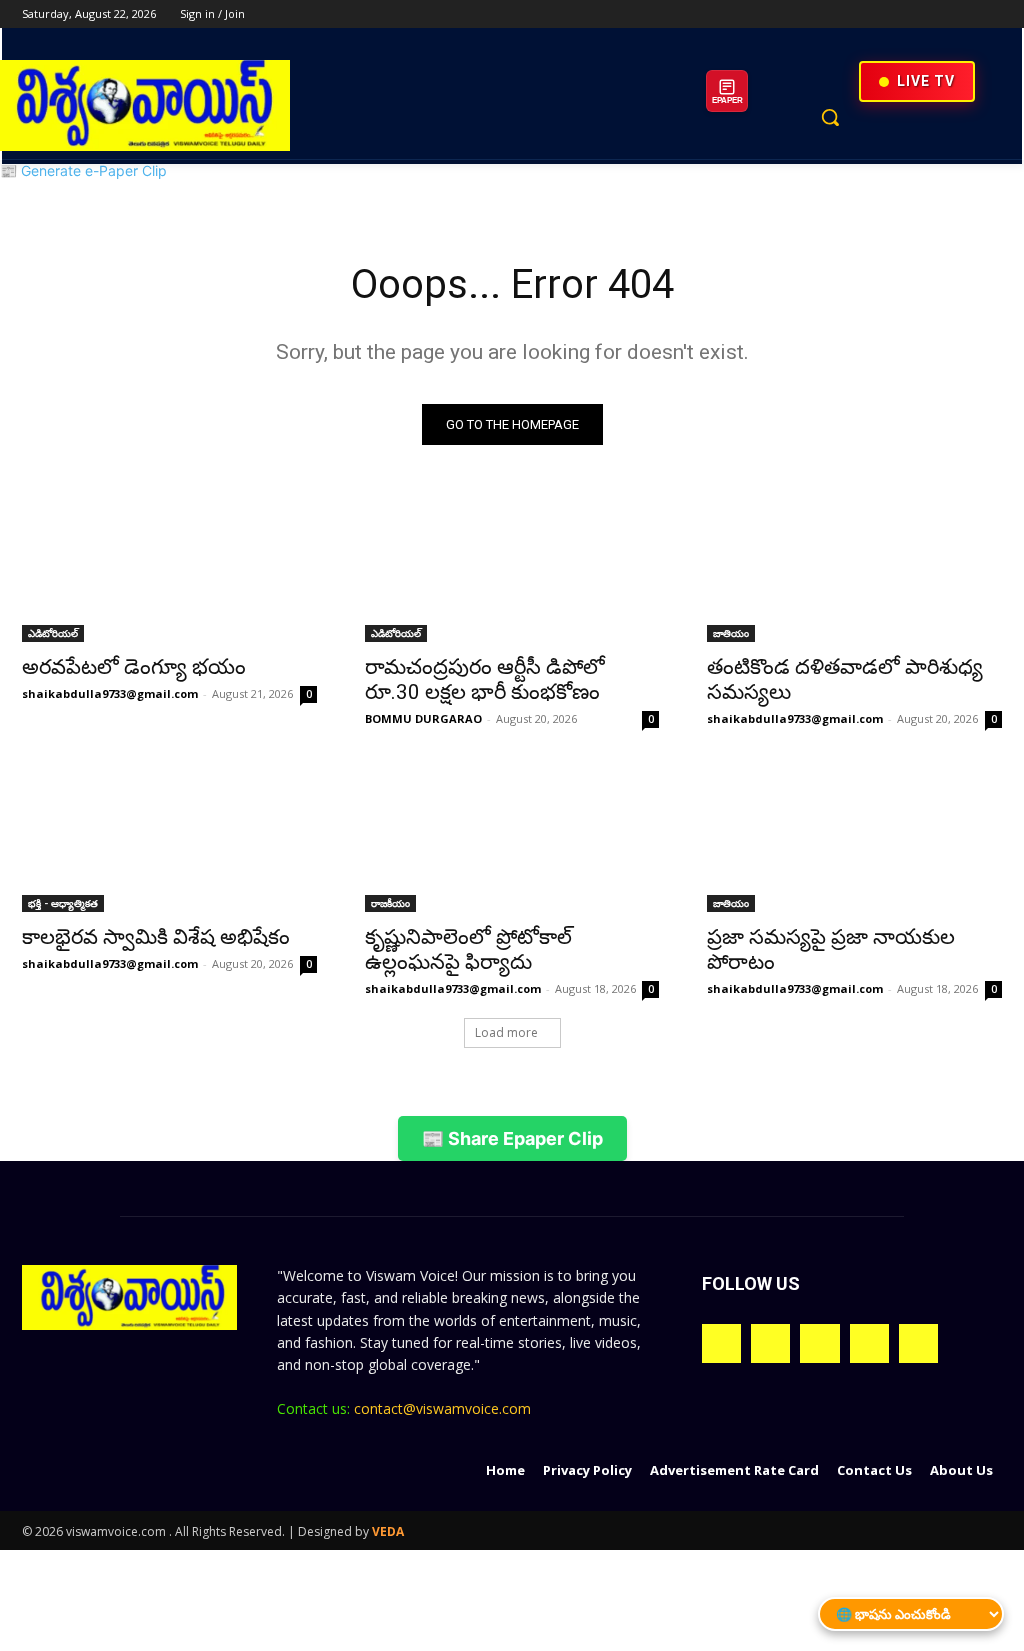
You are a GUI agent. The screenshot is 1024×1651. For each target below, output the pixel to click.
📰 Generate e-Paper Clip (83, 170)
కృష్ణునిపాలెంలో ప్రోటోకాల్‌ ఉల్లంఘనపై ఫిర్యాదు (468, 949)
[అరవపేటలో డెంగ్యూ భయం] (169, 568)
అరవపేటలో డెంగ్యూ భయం (134, 667)
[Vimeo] (962, 14)
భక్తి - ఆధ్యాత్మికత (63, 903)
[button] (830, 117)
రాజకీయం (390, 903)
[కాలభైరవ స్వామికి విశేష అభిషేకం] (169, 837)
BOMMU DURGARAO (423, 718)
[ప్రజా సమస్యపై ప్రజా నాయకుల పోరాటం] (854, 837)
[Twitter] (935, 14)
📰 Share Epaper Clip (512, 1138)
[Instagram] (907, 14)
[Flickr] (819, 1343)
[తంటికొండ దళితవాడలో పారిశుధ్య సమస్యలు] (854, 568)
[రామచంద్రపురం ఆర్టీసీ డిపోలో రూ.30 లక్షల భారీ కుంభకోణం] (512, 568)
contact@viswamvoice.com (442, 1408)
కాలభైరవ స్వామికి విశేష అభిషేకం (156, 937)
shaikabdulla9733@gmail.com (110, 693)
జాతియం (731, 633)
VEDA (388, 1531)
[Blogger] (721, 1343)
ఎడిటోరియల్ (53, 633)
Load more (506, 1032)
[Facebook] (879, 14)
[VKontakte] (918, 1343)
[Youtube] (990, 14)
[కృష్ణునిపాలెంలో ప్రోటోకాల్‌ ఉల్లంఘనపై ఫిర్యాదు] (512, 837)
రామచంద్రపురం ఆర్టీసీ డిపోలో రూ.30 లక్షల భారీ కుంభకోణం (485, 679)
